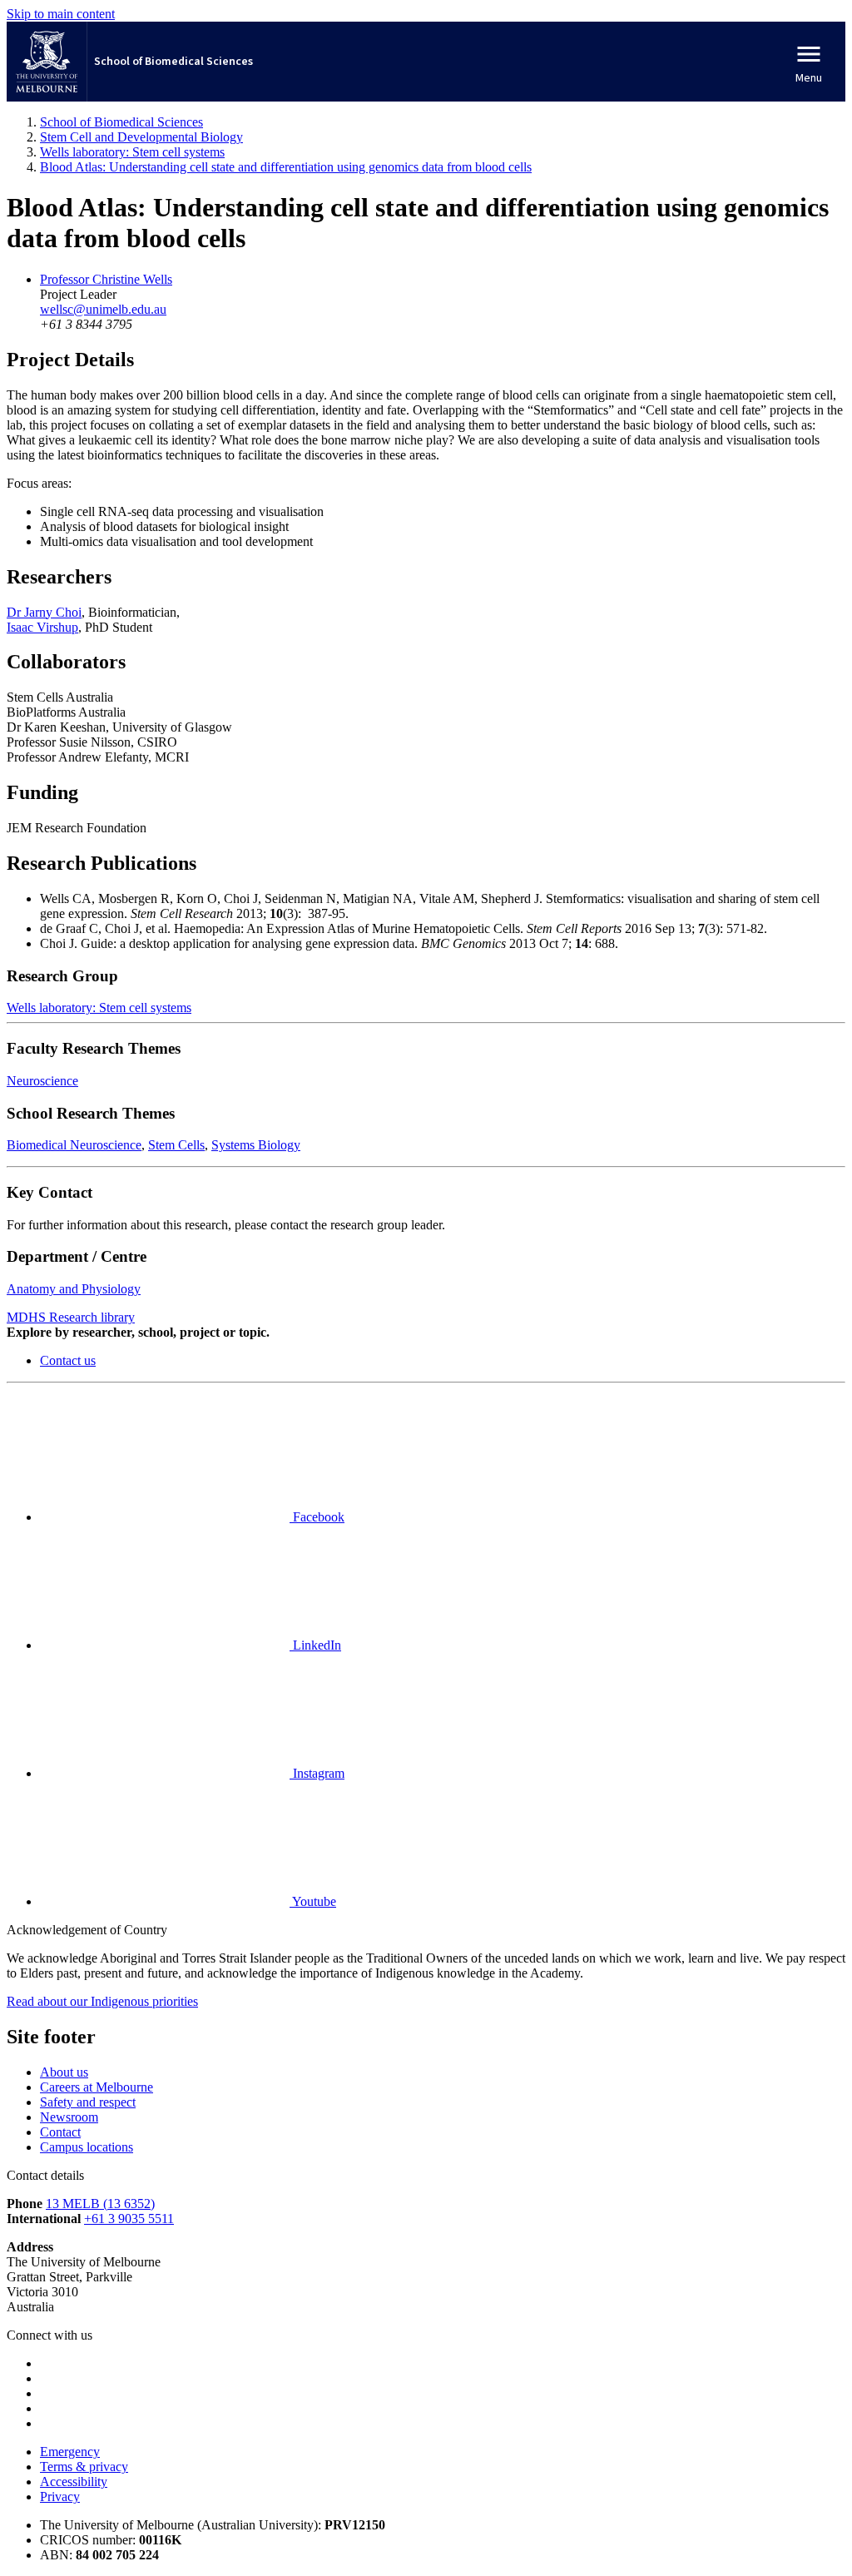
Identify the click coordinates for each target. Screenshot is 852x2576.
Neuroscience (42, 1081)
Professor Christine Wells (106, 279)
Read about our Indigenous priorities (102, 2001)
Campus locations (87, 2147)
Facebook (317, 1517)
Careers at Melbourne (97, 2087)
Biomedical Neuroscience (74, 1145)
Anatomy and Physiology (74, 1289)
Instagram (317, 1773)
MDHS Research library (71, 1317)
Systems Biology (256, 1145)
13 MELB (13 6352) (100, 2204)
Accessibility (74, 2482)
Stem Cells (176, 1145)
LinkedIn (315, 1645)
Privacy (60, 2497)
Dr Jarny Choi (44, 612)
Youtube (313, 1901)
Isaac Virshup (42, 627)
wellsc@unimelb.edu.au (103, 309)
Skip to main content (61, 14)
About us (64, 2072)
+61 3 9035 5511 (129, 2219)
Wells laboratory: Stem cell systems (99, 1008)
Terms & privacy (84, 2467)
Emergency (70, 2452)
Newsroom (69, 2117)
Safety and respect (88, 2102)
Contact (60, 2132)
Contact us (68, 1360)
